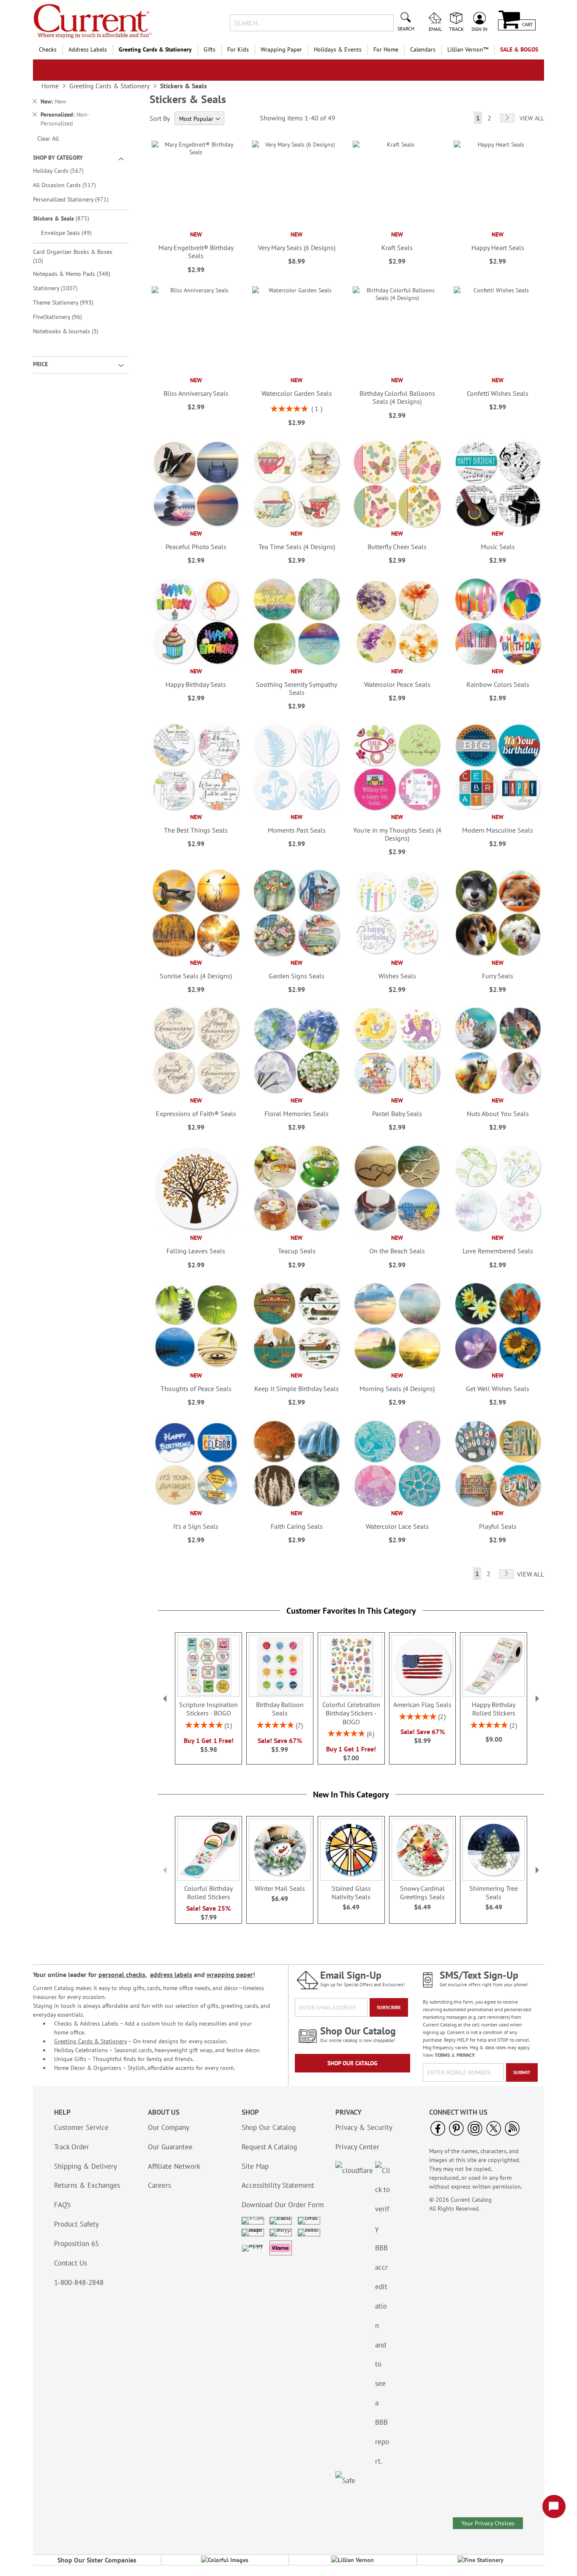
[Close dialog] (429, 1193)
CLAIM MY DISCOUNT (288, 1365)
